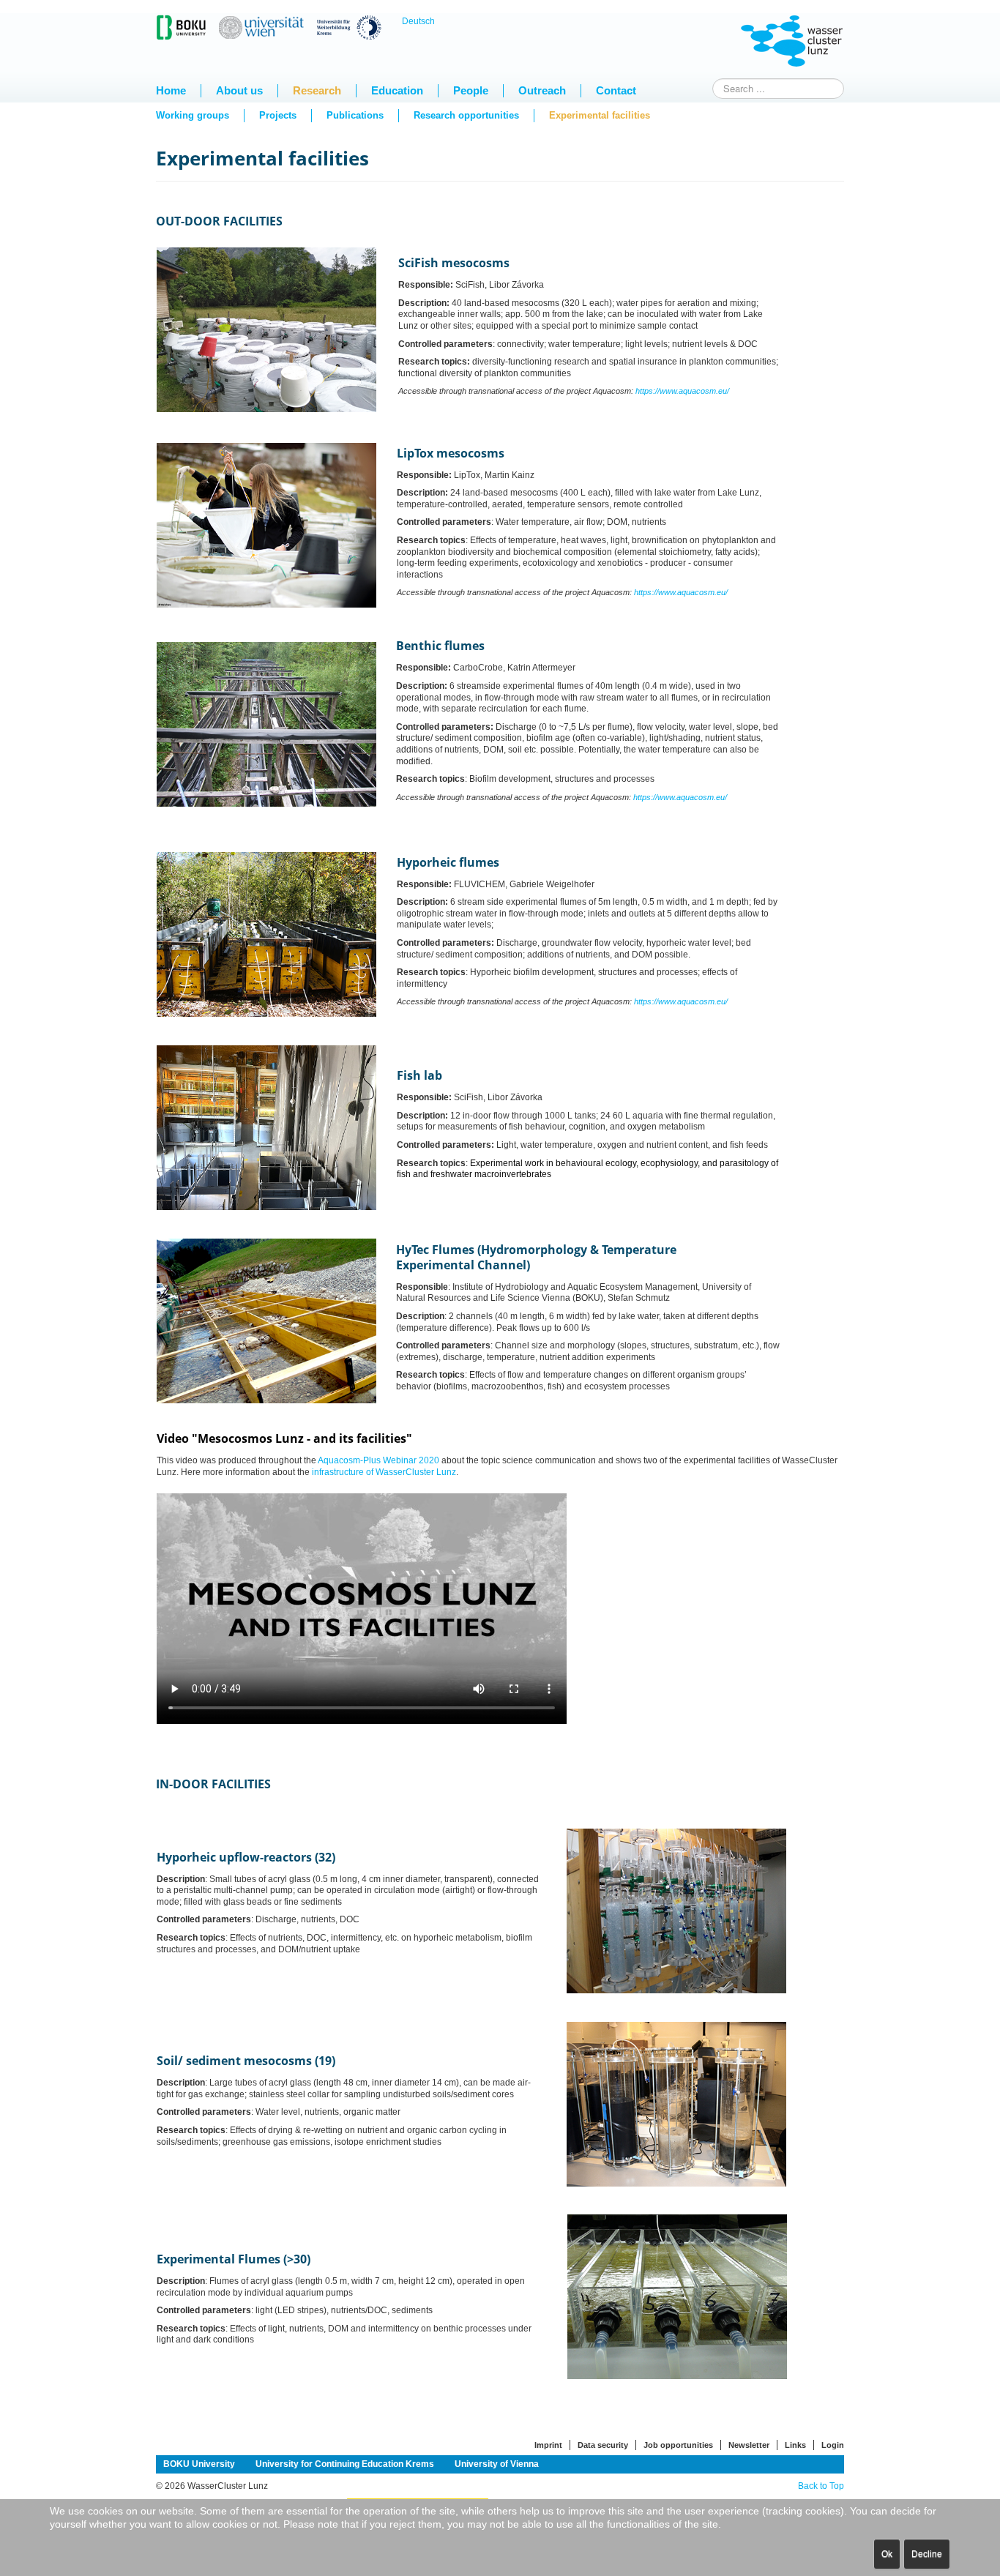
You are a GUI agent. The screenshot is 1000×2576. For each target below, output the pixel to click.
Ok (887, 2554)
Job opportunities (678, 2445)
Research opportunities (466, 115)
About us (239, 90)
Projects (278, 115)
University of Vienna (497, 2464)
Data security (603, 2445)
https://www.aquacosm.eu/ (682, 391)
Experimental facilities (600, 115)
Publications (355, 115)
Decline (927, 2554)
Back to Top (821, 2486)
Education (397, 90)
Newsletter (749, 2445)
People (471, 90)
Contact (616, 90)
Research (317, 90)
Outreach (542, 90)
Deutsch (418, 21)
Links (795, 2445)
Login (833, 2445)
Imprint (548, 2445)
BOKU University (199, 2464)
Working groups (193, 115)
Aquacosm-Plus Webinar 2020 (378, 1460)
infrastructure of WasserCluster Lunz (384, 1472)
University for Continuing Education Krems (345, 2464)
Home (171, 90)
